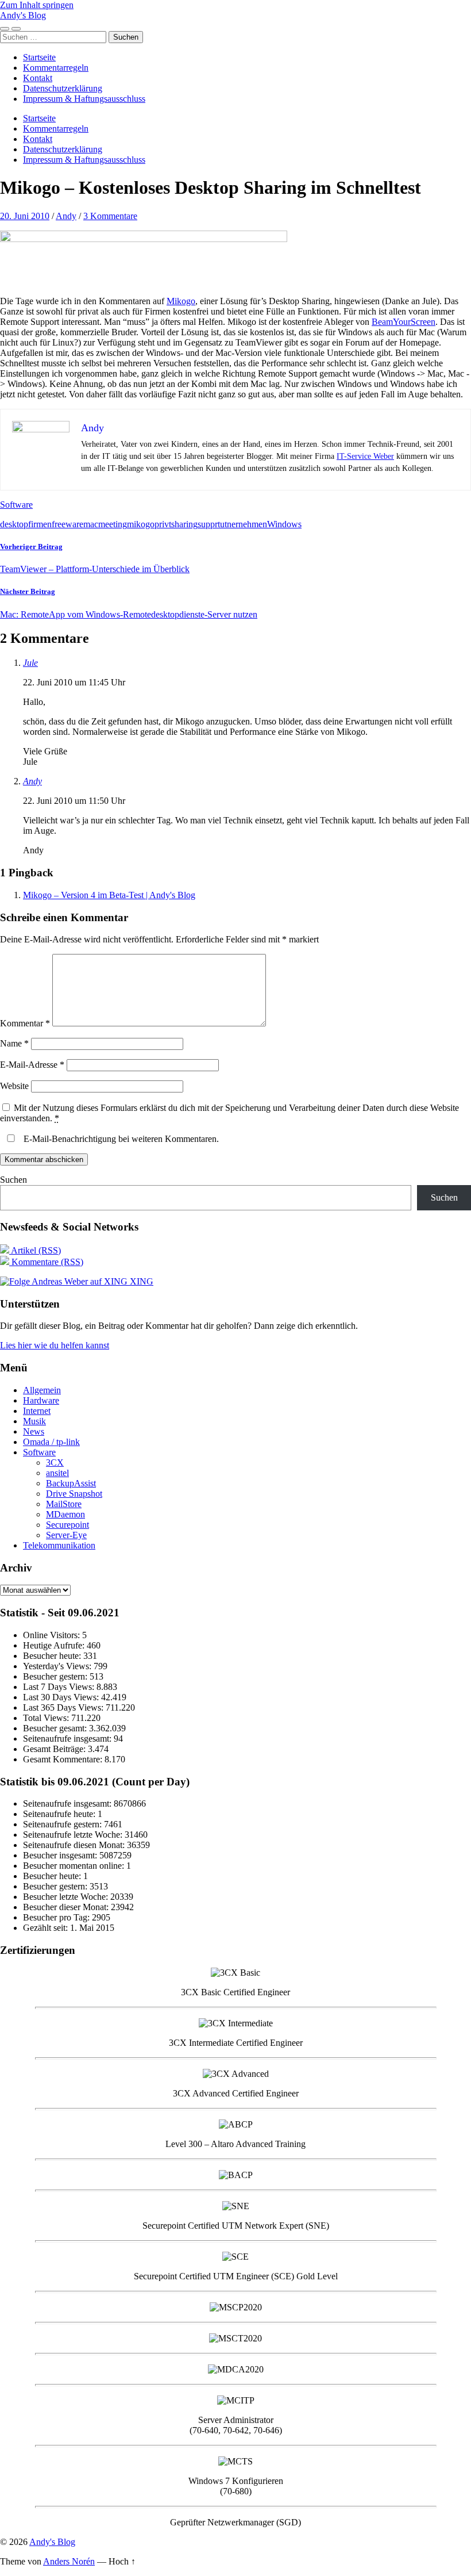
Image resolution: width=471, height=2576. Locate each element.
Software (16, 505)
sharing (184, 524)
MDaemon (65, 1514)
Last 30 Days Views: (62, 1697)
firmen (40, 524)
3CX (55, 1463)
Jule (30, 663)
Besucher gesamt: (56, 1728)
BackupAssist (71, 1483)
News (34, 1431)
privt (163, 524)
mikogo (141, 524)
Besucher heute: (53, 1656)
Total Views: (47, 1718)
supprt (209, 524)
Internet (37, 1411)
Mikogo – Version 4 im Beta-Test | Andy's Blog (109, 895)
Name (14, 1043)
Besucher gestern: (56, 1676)
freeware (67, 524)
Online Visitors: (53, 1635)
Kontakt (38, 78)
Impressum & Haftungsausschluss (84, 99)
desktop (14, 524)
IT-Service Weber (365, 456)
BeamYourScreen (404, 322)
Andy (66, 216)
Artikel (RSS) (35, 1250)
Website (14, 1086)
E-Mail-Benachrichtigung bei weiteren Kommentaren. (120, 1139)
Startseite (39, 57)
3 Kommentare (110, 216)
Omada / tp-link (51, 1442)
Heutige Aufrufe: (55, 1645)
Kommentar (25, 1023)
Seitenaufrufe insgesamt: (68, 1739)
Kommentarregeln (56, 68)
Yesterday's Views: (58, 1666)
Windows (284, 524)
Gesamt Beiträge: (55, 1749)
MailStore (64, 1504)
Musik (34, 1421)
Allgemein (42, 1390)
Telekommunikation (59, 1545)
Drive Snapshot (74, 1494)
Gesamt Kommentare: (64, 1759)
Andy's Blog (23, 15)
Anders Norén (69, 2561)
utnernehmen (244, 524)
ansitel (57, 1473)
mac (91, 524)
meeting (113, 524)
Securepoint (67, 1525)
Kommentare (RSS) (46, 1262)
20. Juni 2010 (25, 216)
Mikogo (181, 301)
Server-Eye (66, 1535)
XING (140, 1281)
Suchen (13, 1180)
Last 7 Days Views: (60, 1687)
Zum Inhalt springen (37, 5)
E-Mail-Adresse (32, 1065)
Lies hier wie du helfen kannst (55, 1345)
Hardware (41, 1400)
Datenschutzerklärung (63, 88)
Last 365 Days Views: (64, 1707)
